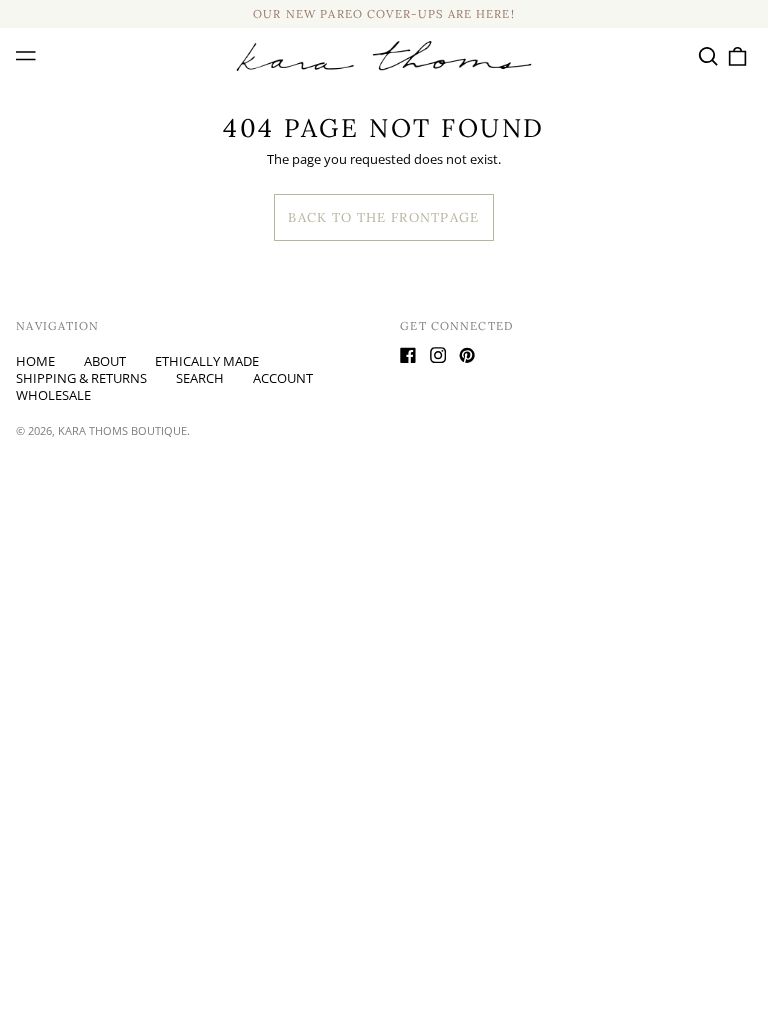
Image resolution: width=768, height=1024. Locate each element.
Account (283, 378)
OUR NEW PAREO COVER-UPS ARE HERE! (384, 14)
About (105, 361)
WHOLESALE (53, 395)
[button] (707, 55)
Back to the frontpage (383, 217)
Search (200, 378)
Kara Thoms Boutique (122, 430)
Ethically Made (207, 361)
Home (35, 361)
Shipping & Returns (81, 378)
